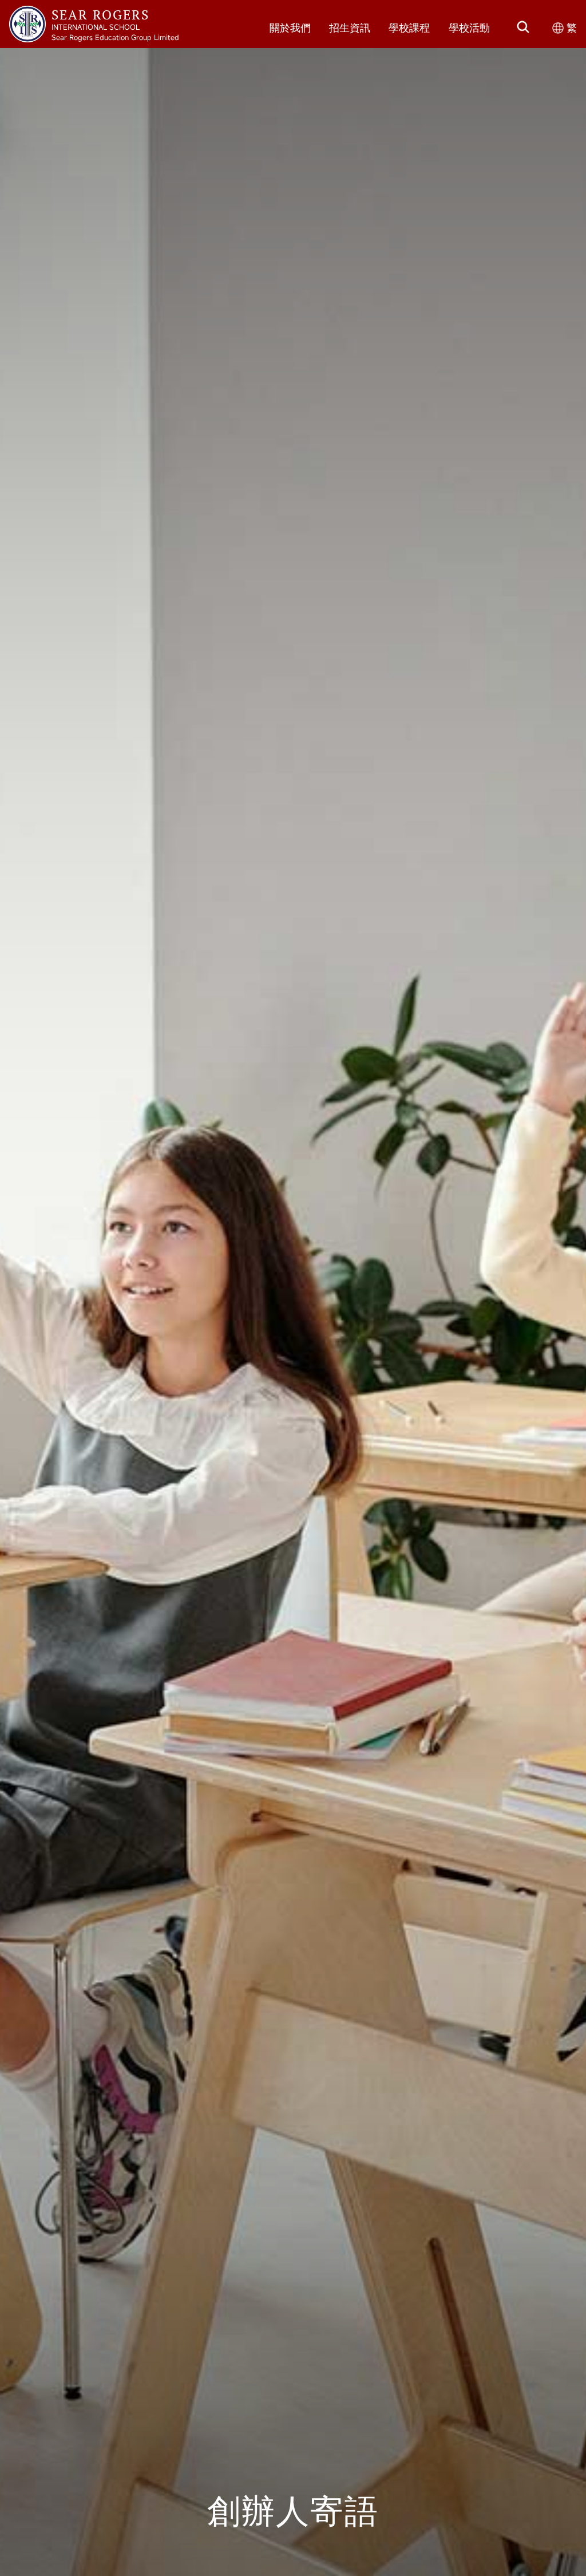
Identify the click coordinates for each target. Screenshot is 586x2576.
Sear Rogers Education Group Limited (115, 37)
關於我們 (290, 28)
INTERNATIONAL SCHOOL (96, 27)
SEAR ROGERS (100, 14)
